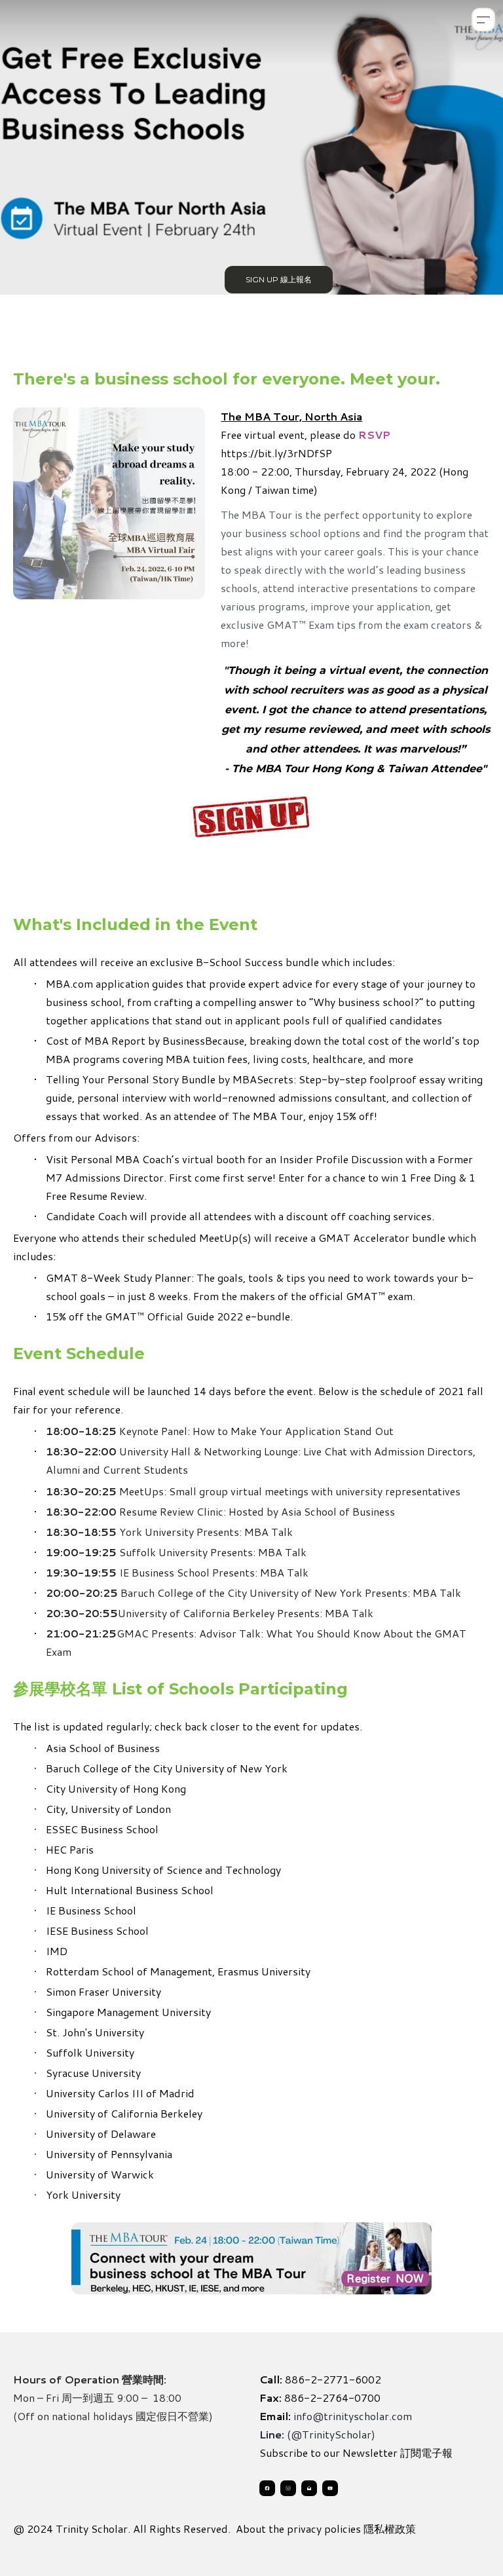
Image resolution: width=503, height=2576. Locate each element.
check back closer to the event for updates (257, 1726)
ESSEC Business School (102, 1829)
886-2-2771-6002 (333, 2379)
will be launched (152, 1391)
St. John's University (95, 2032)
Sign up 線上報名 (279, 279)
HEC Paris (70, 1849)
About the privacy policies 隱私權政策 (326, 2529)
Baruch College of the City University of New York (167, 1768)
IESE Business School (97, 1931)
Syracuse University (93, 2073)
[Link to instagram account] (288, 2488)
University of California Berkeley (124, 2113)
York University (83, 2194)
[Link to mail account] (309, 2488)
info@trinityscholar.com (353, 2416)
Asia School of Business (103, 1748)
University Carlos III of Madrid (120, 2093)
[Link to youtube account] (330, 2488)
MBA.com (71, 983)
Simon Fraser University (103, 1991)
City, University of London (108, 1809)
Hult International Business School (130, 1890)
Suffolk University (90, 2052)
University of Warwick (100, 2174)
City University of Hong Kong (116, 1788)
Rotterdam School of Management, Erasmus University (178, 1971)
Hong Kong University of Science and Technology (163, 1870)
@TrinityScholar (331, 2434)
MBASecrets (263, 1079)
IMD (57, 1951)
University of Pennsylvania (109, 2154)
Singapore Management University (128, 2012)
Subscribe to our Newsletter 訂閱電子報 (356, 2453)
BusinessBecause (203, 1040)
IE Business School (91, 1910)
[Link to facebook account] (267, 2488)
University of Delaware (101, 2134)
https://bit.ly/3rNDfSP (276, 453)
